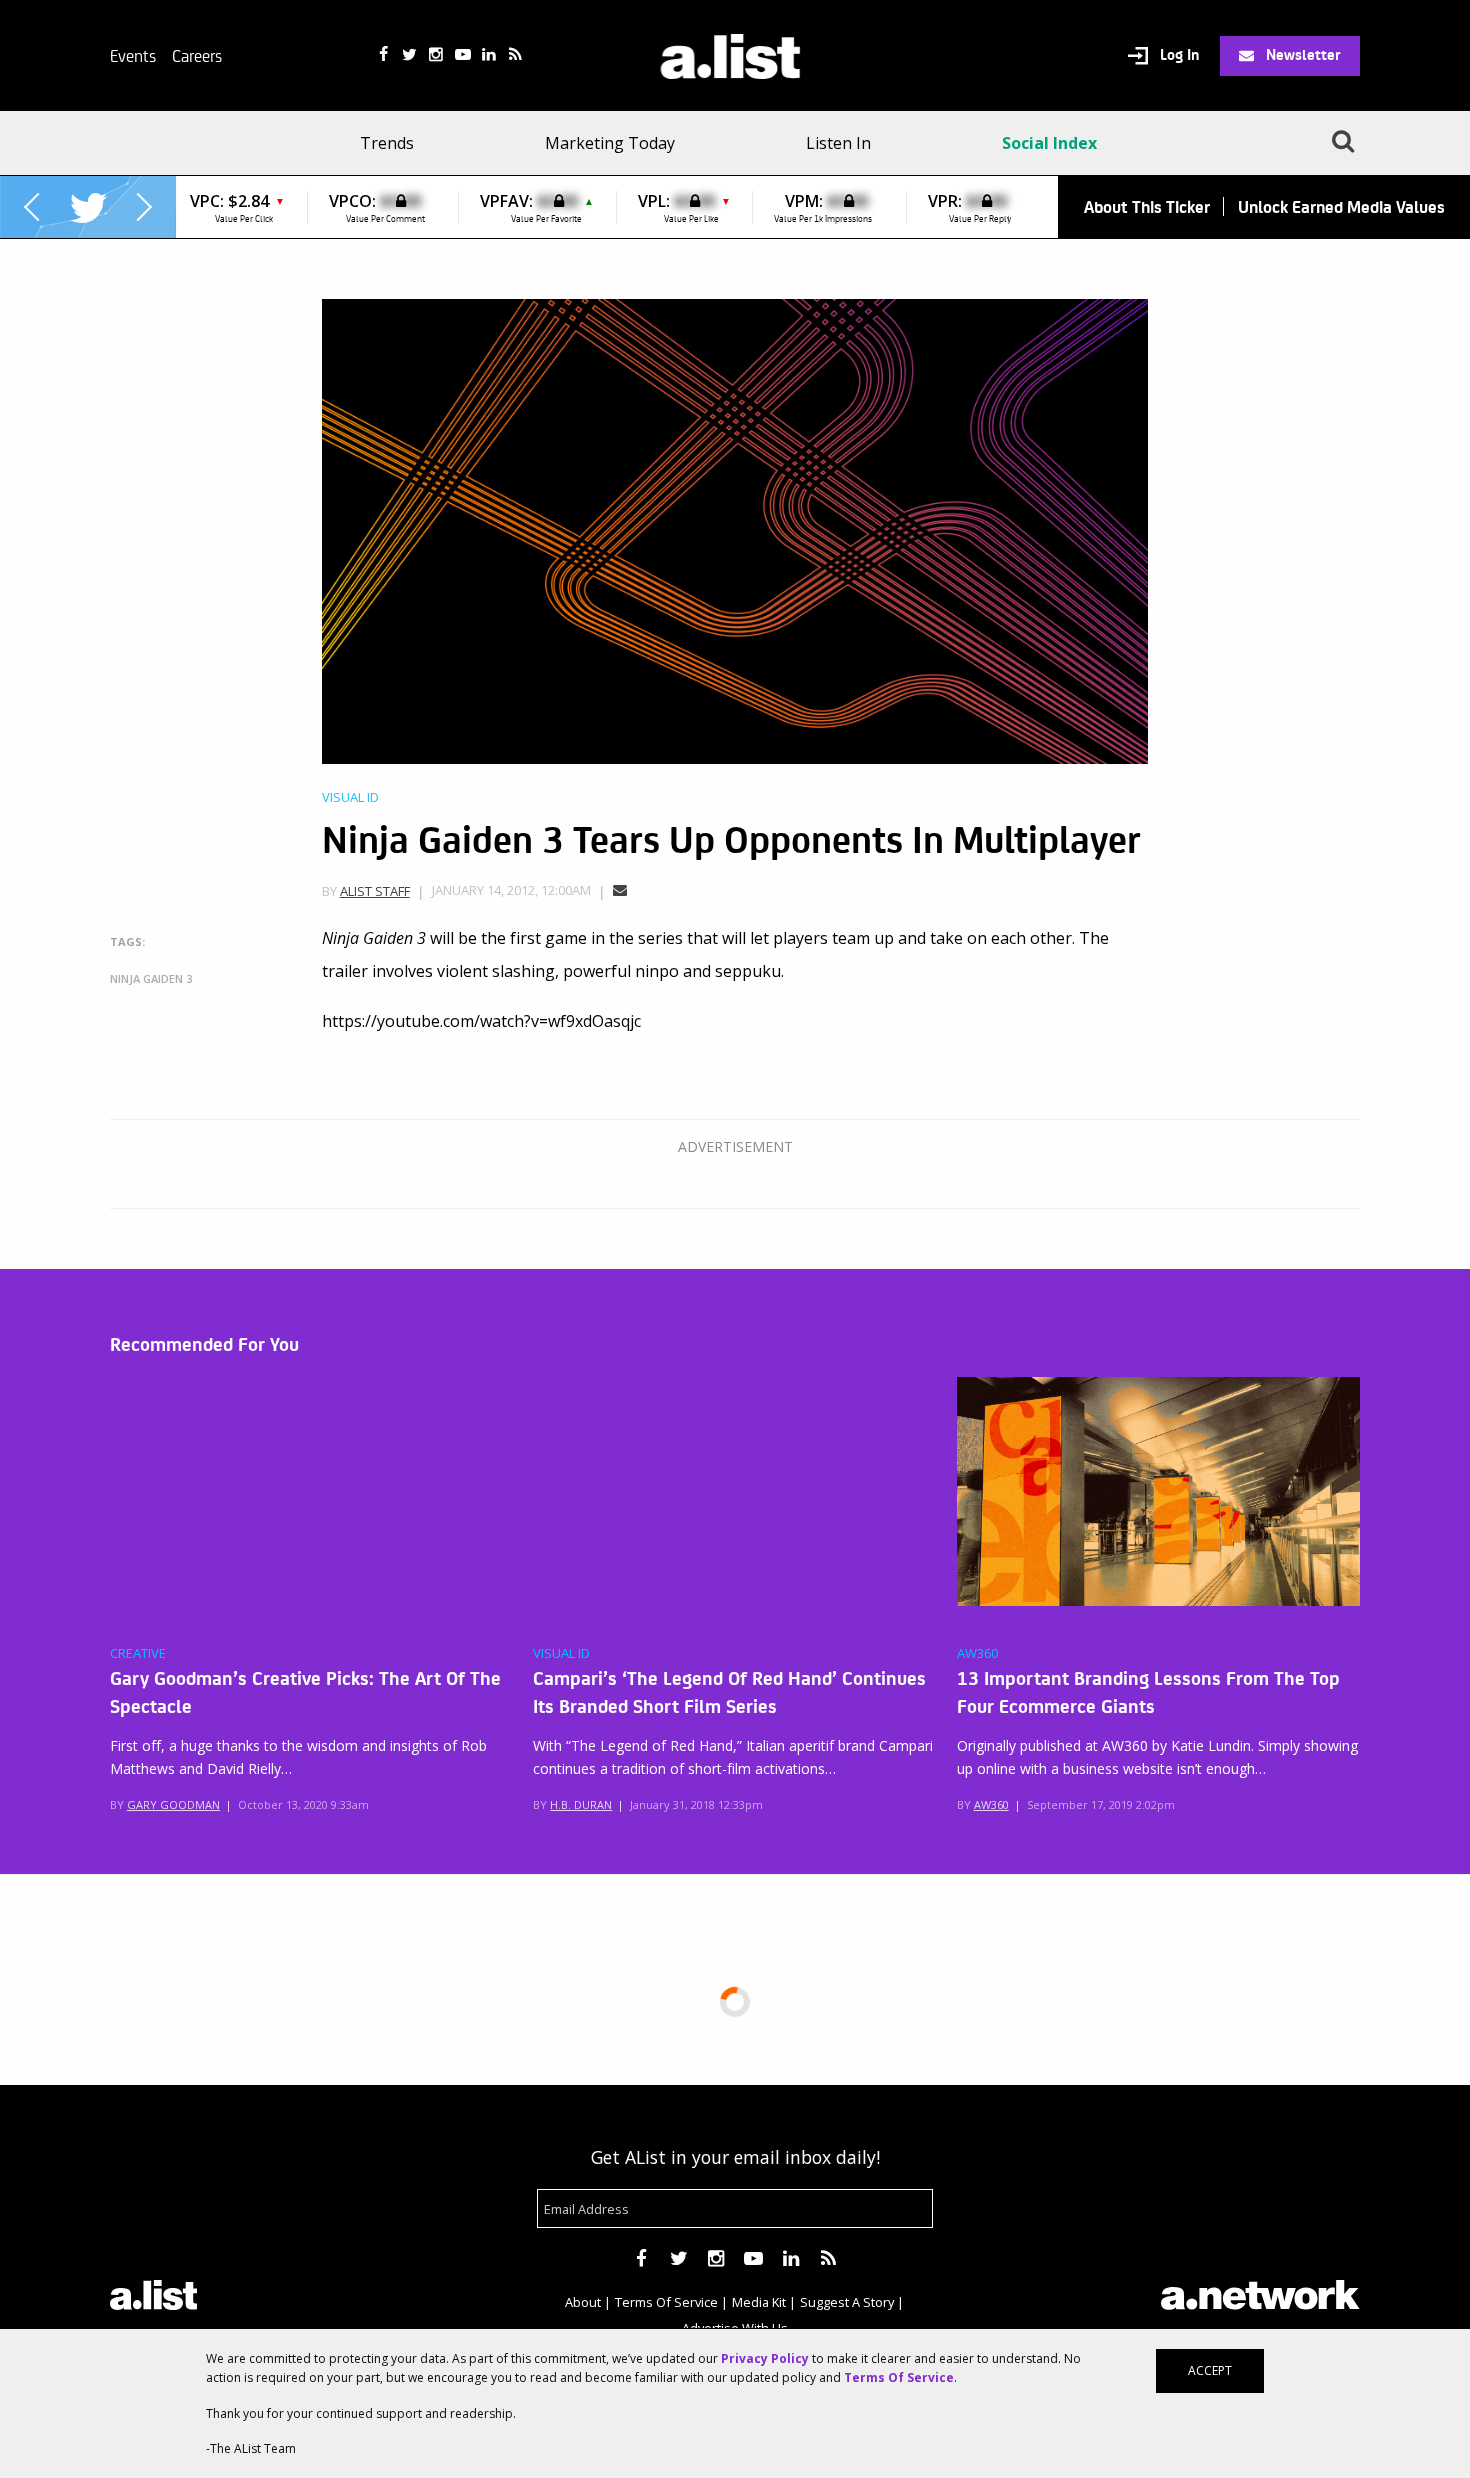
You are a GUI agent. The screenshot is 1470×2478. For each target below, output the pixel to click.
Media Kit (759, 2302)
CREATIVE (138, 1653)
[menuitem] (393, 143)
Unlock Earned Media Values (1341, 206)
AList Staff (375, 891)
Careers (197, 55)
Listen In (838, 143)
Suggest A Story (847, 2302)
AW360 (977, 1653)
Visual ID (350, 797)
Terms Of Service (666, 2302)
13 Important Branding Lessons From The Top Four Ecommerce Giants (1148, 1691)
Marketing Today (610, 143)
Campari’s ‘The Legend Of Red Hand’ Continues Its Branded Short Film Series (729, 1691)
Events (133, 55)
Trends (387, 143)
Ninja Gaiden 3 (151, 978)
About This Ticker (1147, 206)
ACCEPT (1210, 2370)
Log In (1177, 55)
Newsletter (1301, 54)
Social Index (1049, 143)
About (583, 2302)
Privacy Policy (765, 2358)
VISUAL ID (561, 1653)
